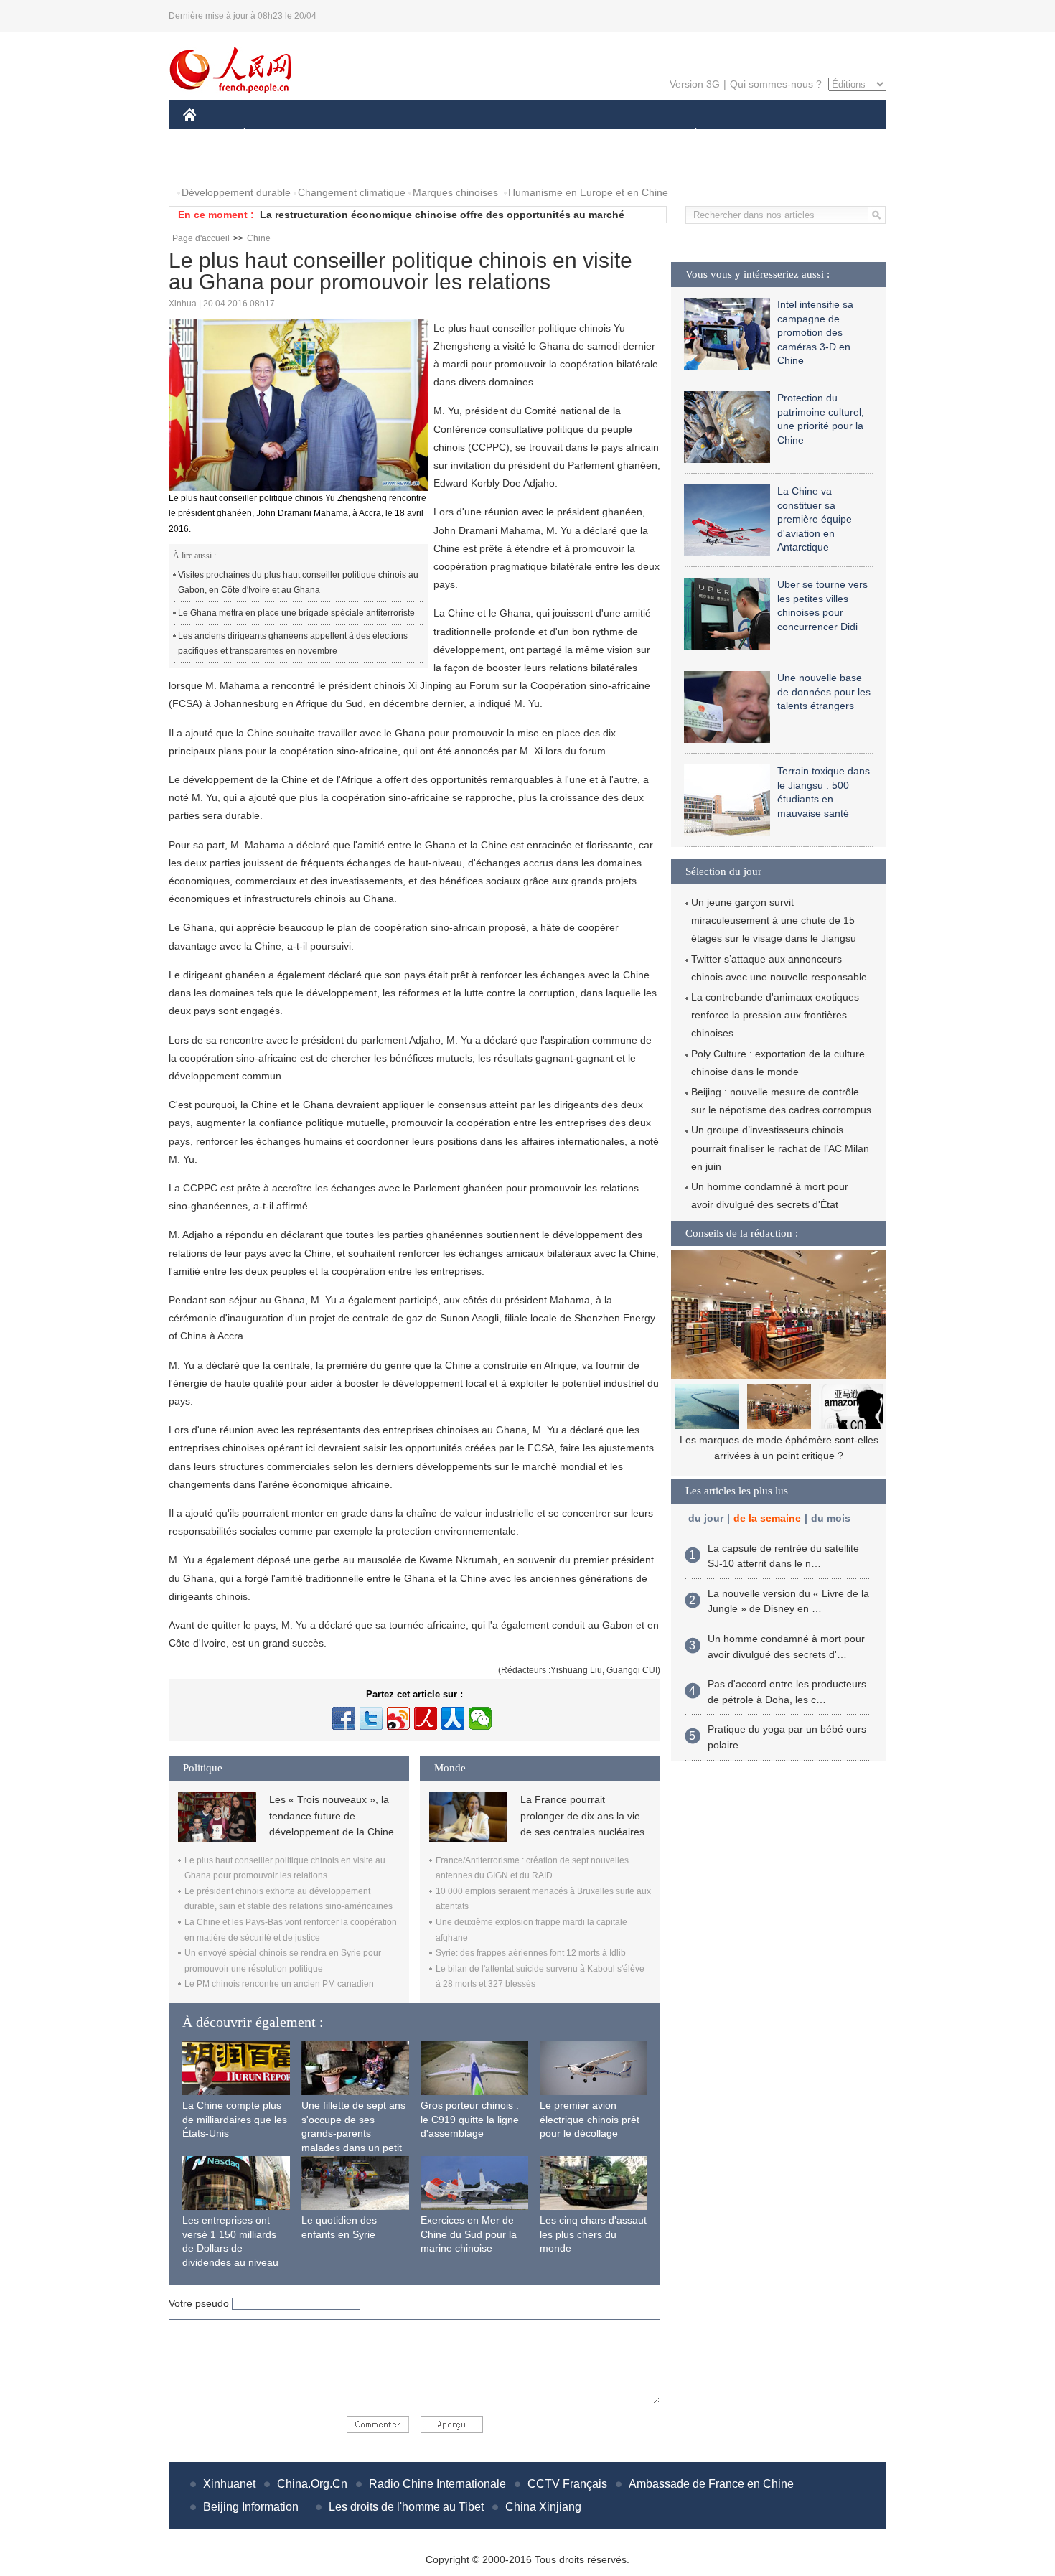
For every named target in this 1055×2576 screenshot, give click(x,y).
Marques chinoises (455, 192)
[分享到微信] (480, 1718)
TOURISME (808, 135)
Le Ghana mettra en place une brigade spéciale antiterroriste (296, 613)
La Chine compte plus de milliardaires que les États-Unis (235, 2119)
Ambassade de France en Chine (711, 2484)
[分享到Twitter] (371, 1718)
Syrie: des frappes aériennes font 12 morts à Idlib (531, 1953)
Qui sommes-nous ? (776, 84)
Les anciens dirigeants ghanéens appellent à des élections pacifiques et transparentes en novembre (293, 644)
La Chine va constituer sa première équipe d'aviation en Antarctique (815, 519)
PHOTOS (213, 164)
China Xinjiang (543, 2507)
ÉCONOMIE (271, 135)
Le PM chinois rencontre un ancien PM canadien (279, 1984)
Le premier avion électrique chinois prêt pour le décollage (590, 2119)
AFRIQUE (399, 135)
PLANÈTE (688, 135)
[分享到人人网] (453, 1718)
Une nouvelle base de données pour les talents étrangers (824, 692)
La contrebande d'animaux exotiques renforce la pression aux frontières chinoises (775, 1015)
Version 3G (695, 84)
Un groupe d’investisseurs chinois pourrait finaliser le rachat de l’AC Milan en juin (780, 1148)
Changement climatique (352, 192)
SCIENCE (464, 135)
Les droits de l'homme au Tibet (406, 2507)
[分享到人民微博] (426, 1718)
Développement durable (236, 192)
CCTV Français (567, 2484)
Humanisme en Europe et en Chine (588, 192)
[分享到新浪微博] (398, 1718)
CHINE (208, 135)
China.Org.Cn (312, 2484)
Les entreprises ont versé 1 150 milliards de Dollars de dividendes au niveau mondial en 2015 (230, 2248)
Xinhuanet (229, 2484)
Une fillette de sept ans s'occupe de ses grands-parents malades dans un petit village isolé (353, 2133)
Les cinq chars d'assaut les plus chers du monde (593, 2234)
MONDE (338, 135)
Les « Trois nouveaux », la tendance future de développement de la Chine (332, 1816)
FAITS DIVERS (609, 135)
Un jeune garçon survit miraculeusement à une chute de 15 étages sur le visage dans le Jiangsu (774, 920)
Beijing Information (251, 2507)
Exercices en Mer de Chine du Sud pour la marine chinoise (469, 2234)
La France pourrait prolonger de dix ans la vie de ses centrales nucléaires (582, 1816)
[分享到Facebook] (344, 1718)
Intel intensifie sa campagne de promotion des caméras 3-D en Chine (815, 332)
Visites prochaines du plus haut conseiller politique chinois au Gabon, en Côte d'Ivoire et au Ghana (298, 583)
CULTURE (529, 135)
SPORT (746, 135)
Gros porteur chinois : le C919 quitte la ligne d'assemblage (470, 2119)
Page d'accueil (201, 238)
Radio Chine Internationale (437, 2484)
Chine (259, 238)
